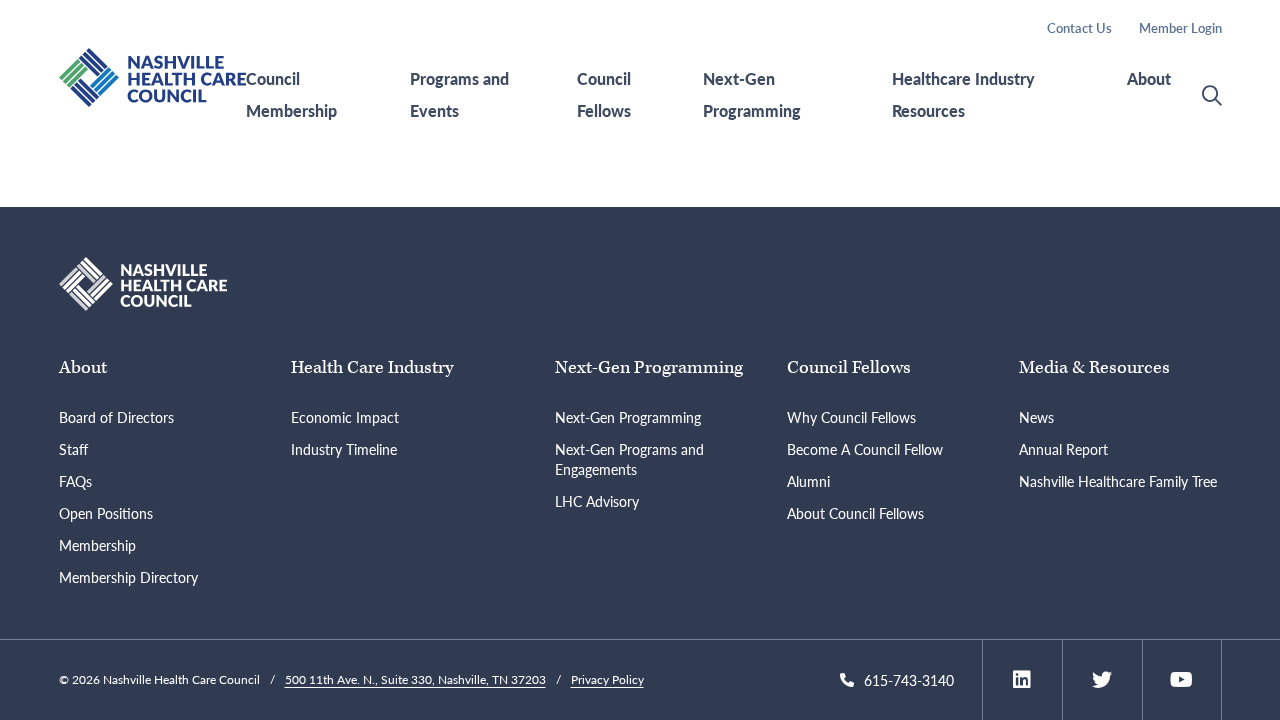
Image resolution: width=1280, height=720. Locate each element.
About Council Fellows (855, 513)
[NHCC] (143, 281)
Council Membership (291, 95)
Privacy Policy (607, 679)
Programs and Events (459, 95)
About (1149, 79)
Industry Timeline (344, 449)
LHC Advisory (597, 501)
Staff (73, 449)
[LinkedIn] (1022, 680)
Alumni (808, 481)
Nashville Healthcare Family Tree (1118, 481)
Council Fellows (604, 95)
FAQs (75, 481)
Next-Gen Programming (752, 95)
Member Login (1180, 27)
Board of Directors (116, 417)
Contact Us (1079, 27)
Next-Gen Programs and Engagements (629, 459)
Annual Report (1063, 449)
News (1036, 417)
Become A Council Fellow (865, 449)
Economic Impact (345, 417)
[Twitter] (1102, 680)
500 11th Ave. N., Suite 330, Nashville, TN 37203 (415, 679)
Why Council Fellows (851, 417)
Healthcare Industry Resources (963, 95)
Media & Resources (1094, 367)
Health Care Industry (372, 367)
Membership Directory (128, 577)
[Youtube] (1181, 680)
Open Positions (106, 513)
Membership (97, 545)
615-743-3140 (909, 680)
